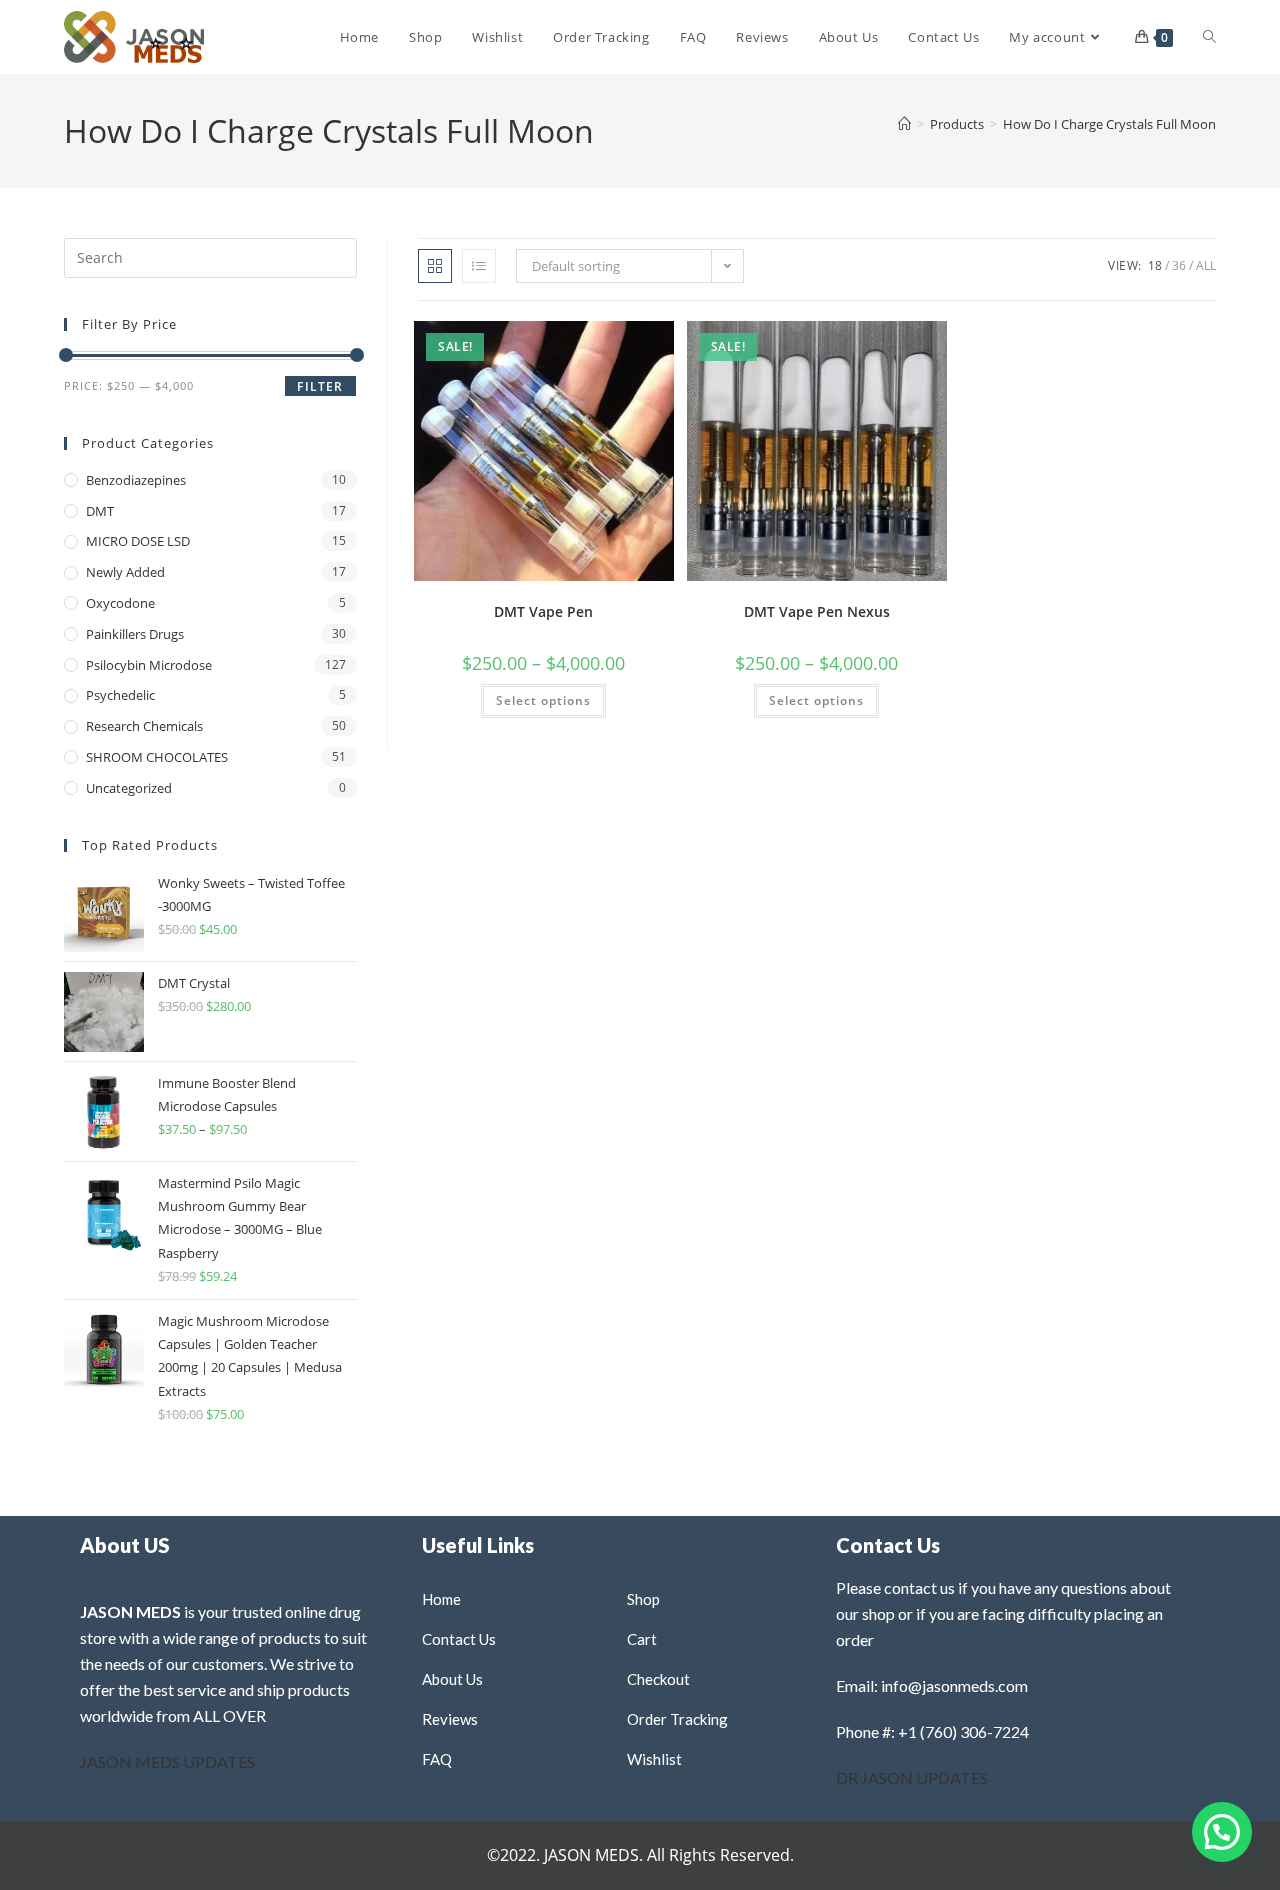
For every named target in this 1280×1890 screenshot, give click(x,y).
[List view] (479, 266)
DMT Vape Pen (543, 611)
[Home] (904, 124)
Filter (320, 386)
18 (1155, 265)
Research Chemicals (144, 726)
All (1206, 265)
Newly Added (125, 572)
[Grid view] (435, 266)
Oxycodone (120, 603)
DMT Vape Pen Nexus (817, 611)
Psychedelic (120, 695)
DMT (100, 511)
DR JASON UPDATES (912, 1777)
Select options (543, 700)
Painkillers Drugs (135, 634)
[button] (607, 343)
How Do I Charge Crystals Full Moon (1109, 124)
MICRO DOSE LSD (138, 541)
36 (1179, 265)
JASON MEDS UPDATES (167, 1761)
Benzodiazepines (136, 480)
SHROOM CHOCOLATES (157, 757)
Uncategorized (129, 788)
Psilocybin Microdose (149, 665)
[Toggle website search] (1209, 37)
